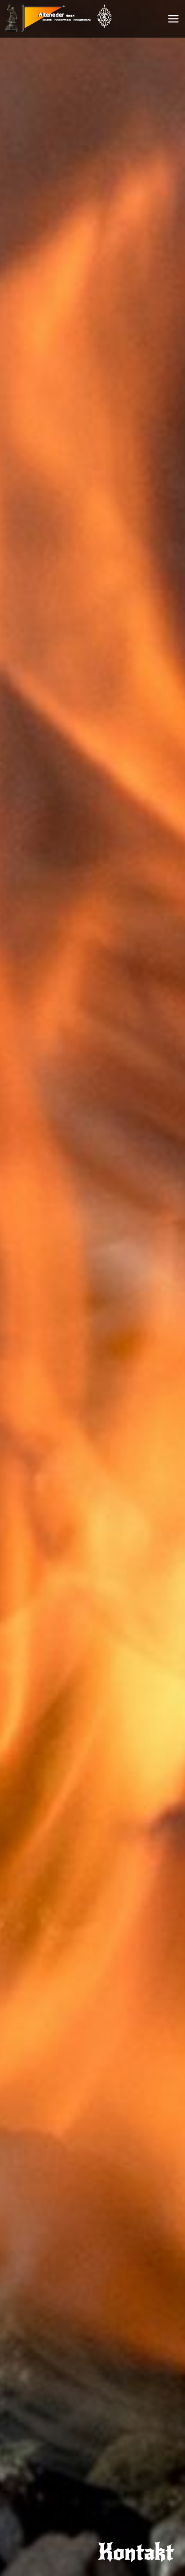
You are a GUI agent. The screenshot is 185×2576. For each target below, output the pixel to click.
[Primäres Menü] (173, 19)
